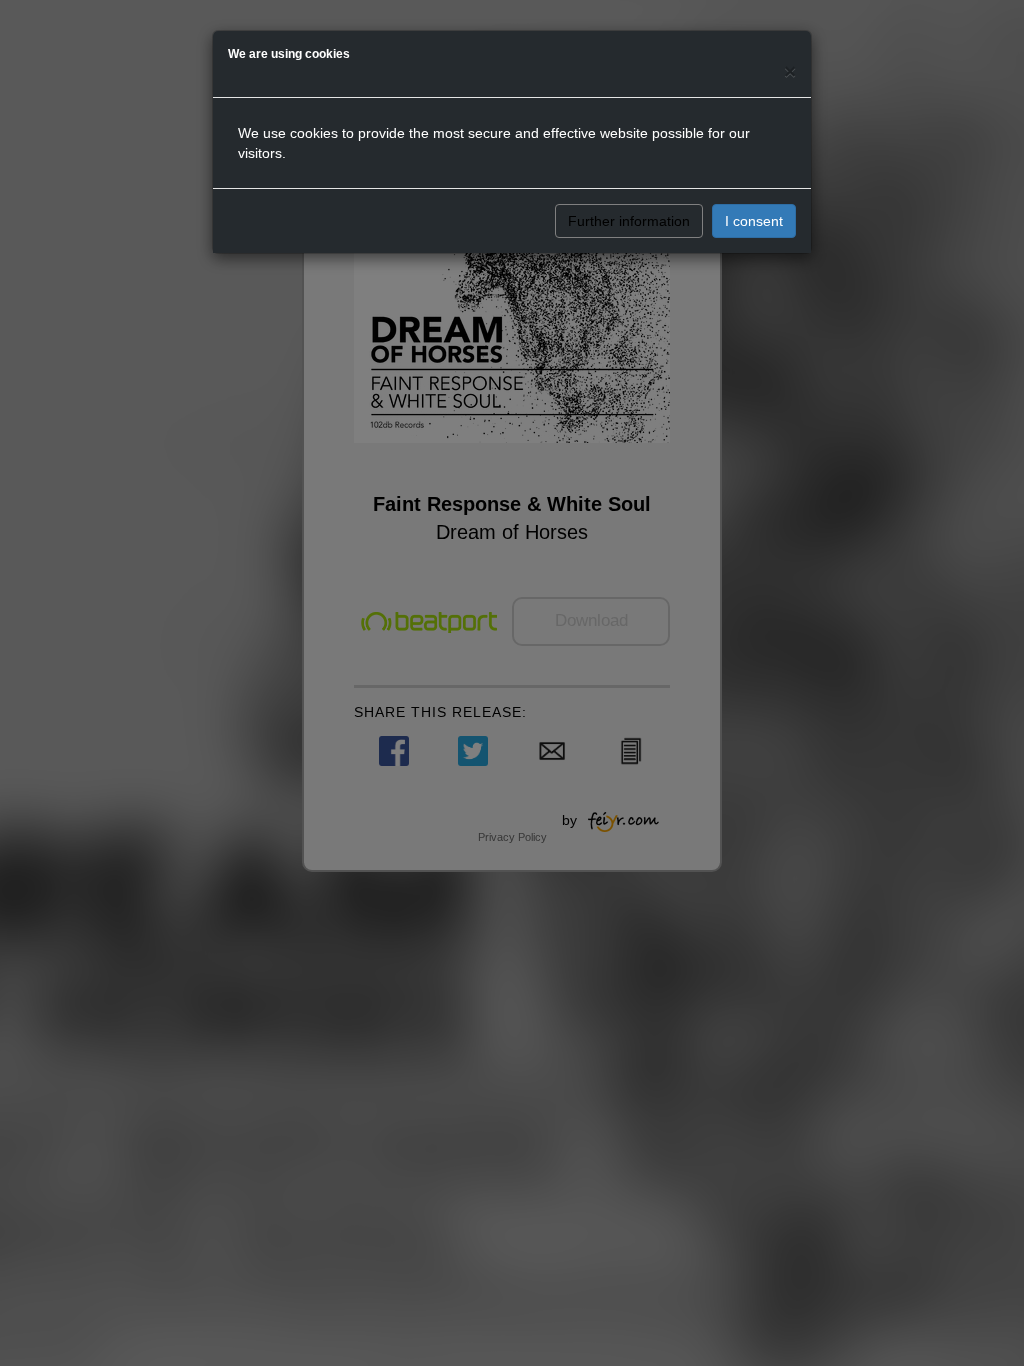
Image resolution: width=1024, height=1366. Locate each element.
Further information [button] (629, 221)
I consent (754, 221)
